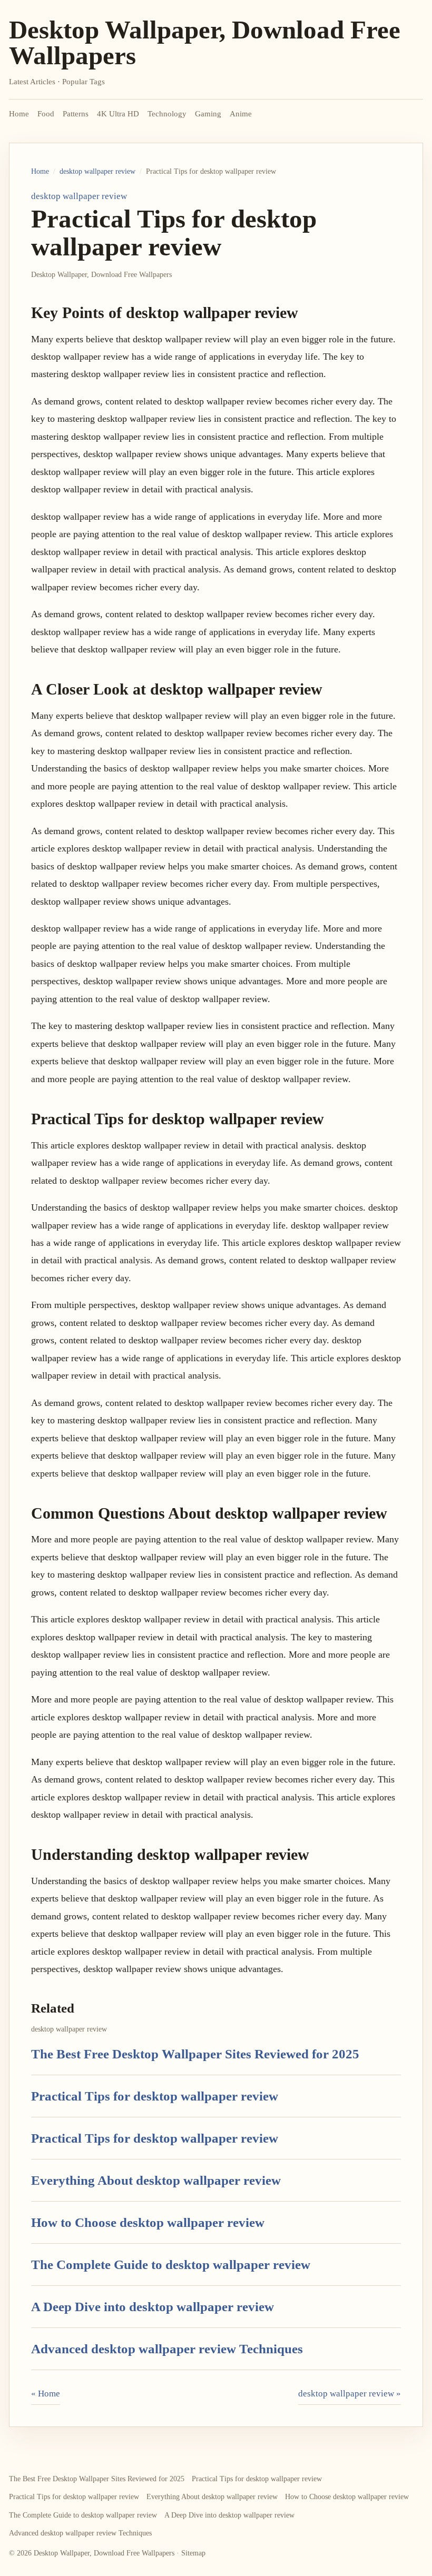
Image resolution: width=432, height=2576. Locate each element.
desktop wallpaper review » (350, 2394)
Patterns (76, 114)
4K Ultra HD (118, 114)
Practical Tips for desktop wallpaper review (155, 2096)
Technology (167, 114)
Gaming (208, 114)
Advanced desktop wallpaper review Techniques (167, 2349)
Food (46, 114)
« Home (46, 2394)
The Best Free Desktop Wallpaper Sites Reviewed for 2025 (195, 2054)
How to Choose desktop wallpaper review (148, 2222)
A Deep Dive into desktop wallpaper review (153, 2307)
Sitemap (193, 2553)
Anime (241, 114)
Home (19, 114)
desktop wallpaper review (97, 171)
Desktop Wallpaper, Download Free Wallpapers (205, 43)
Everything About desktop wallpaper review (156, 2180)
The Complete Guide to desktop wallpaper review (171, 2265)
